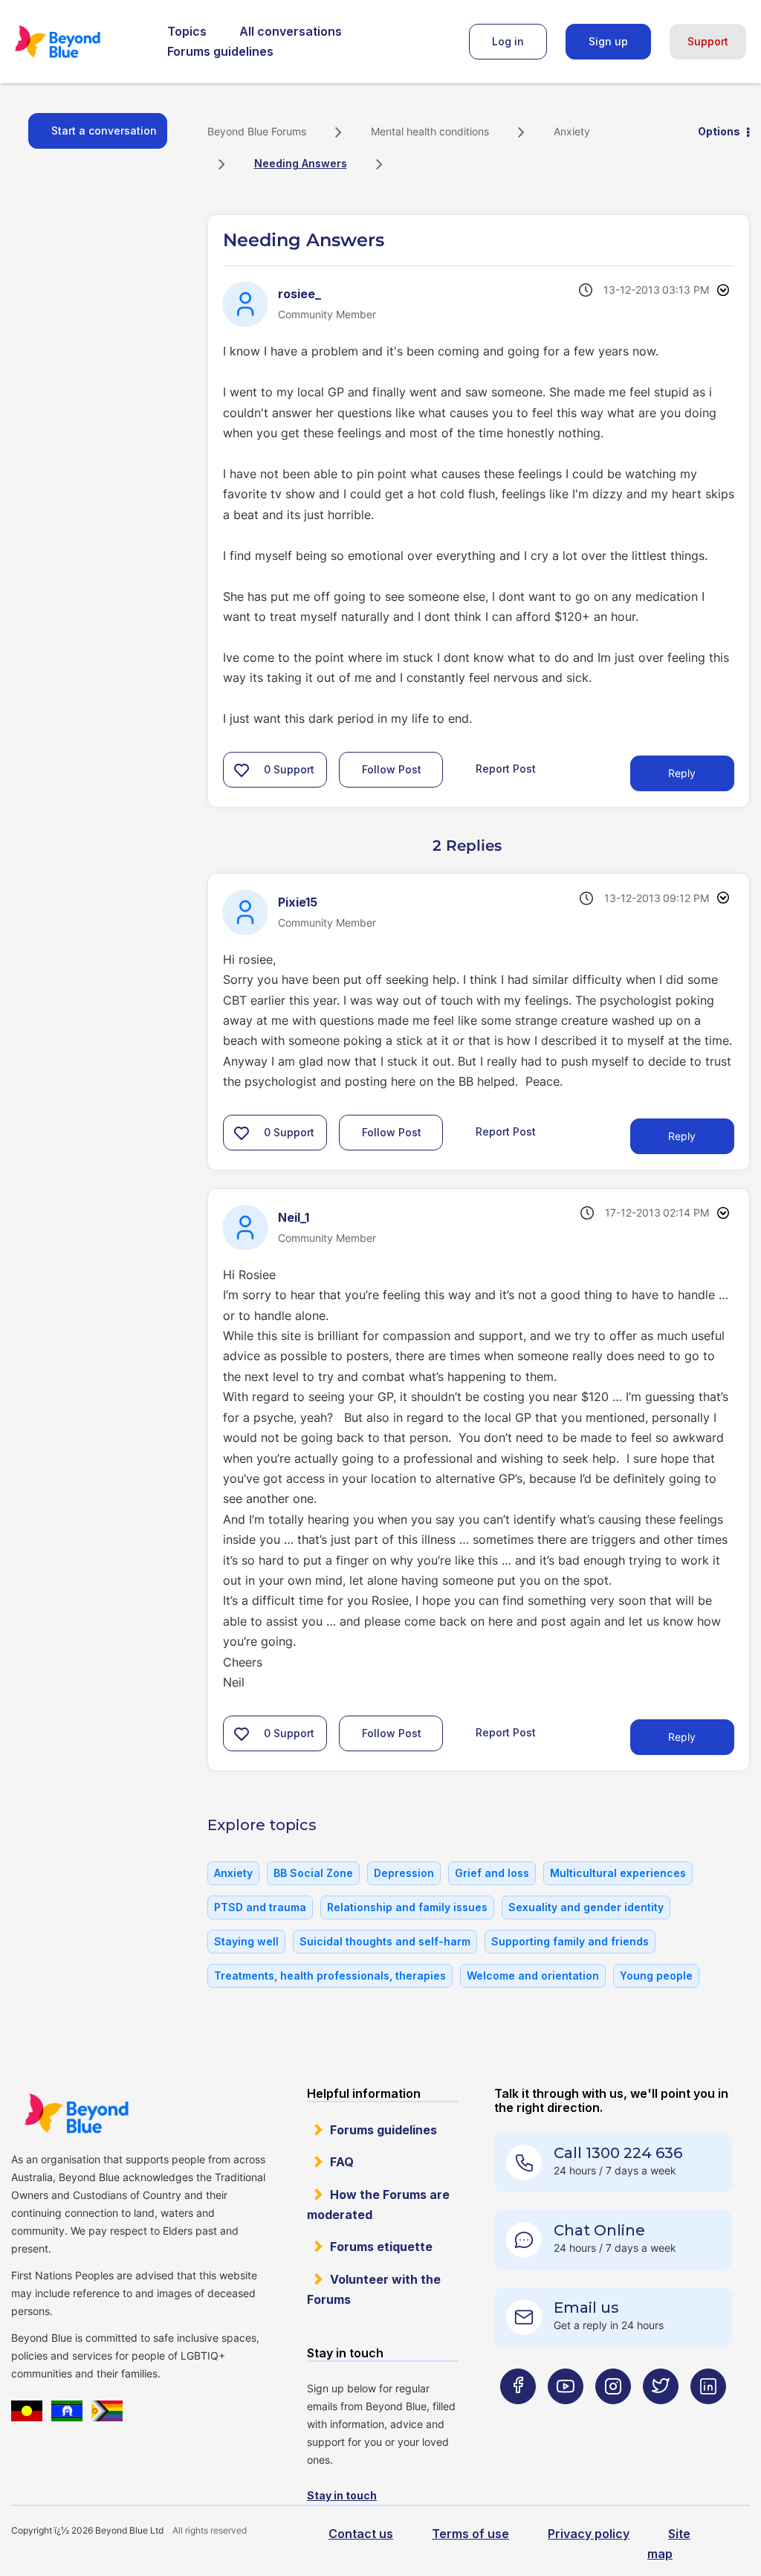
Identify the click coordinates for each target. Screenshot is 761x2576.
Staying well (246, 1941)
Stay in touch (342, 2495)
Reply (682, 773)
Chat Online (599, 2230)
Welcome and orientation (533, 1976)
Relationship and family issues (407, 1907)
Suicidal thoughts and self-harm (385, 1941)
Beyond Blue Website (76, 2113)
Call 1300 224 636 (618, 2153)
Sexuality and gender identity (586, 1907)
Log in (508, 41)
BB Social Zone (313, 1873)
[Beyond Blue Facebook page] (518, 2416)
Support (708, 41)
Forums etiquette (381, 2247)
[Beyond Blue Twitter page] (661, 2416)
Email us (586, 2308)
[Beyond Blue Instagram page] (613, 2416)
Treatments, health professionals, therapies (330, 1976)
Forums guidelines (220, 51)
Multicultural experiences (618, 1873)
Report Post (506, 768)
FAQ (342, 2162)
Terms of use (470, 2534)
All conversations (291, 31)
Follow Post (392, 769)
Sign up (608, 41)
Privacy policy (589, 2534)
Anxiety (572, 131)
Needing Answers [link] (301, 163)
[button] (242, 770)
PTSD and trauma (260, 1907)
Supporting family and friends (570, 1941)
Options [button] (719, 131)
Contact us (361, 2534)
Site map (669, 2544)
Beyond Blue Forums (78, 42)
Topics (187, 31)
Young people (656, 1976)
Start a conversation (104, 131)
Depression (404, 1873)
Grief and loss (492, 1873)
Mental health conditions (430, 131)
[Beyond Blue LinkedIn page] (708, 2416)
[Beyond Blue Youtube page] (566, 2416)
